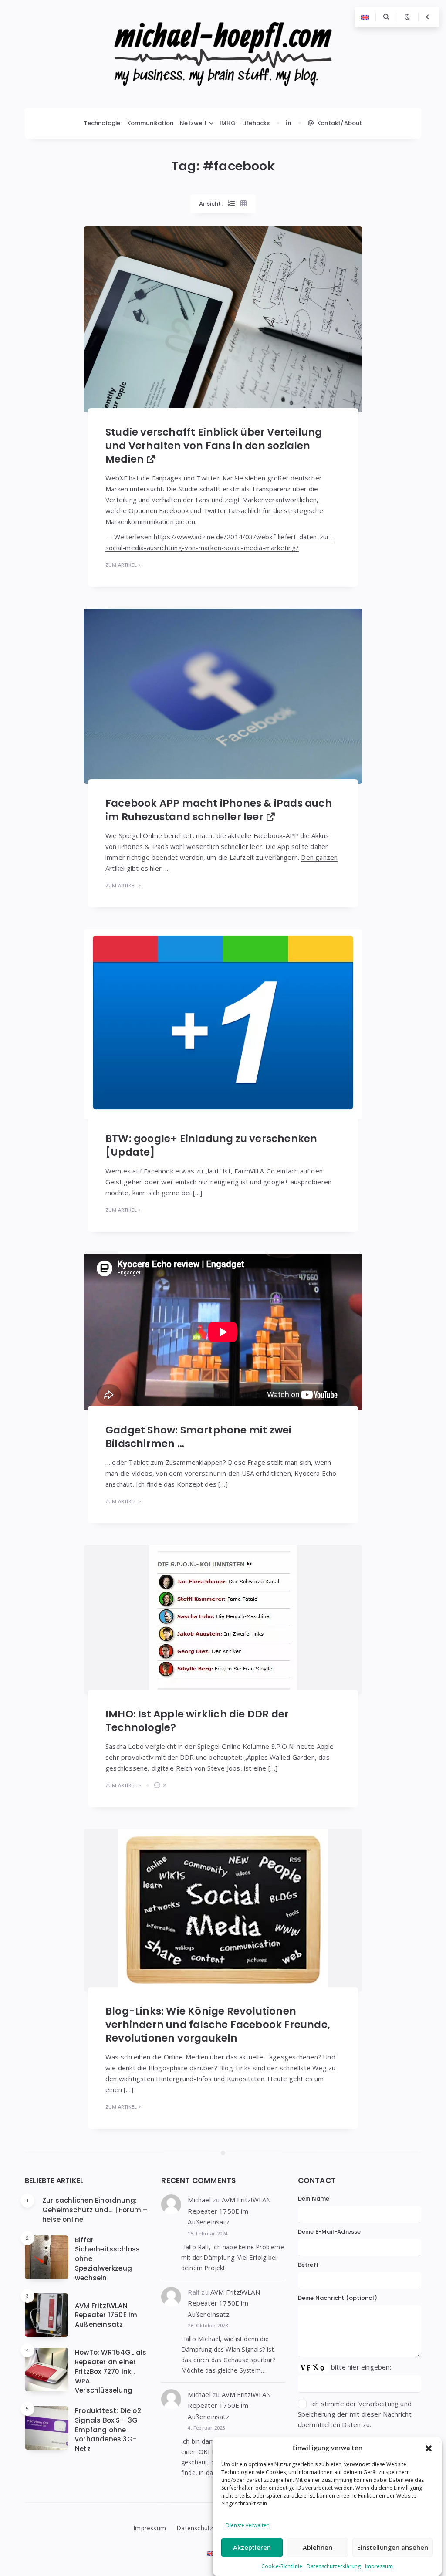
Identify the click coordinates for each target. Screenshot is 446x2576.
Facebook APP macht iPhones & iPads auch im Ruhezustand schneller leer (219, 810)
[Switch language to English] (365, 17)
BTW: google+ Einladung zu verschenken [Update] (211, 1145)
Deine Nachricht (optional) (338, 2298)
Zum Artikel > (123, 565)
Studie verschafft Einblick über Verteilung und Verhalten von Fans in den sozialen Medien (214, 446)
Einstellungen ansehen (393, 2547)
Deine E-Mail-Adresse (329, 2232)
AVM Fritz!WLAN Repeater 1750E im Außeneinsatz (106, 2315)
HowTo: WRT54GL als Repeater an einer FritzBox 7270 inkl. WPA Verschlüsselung (111, 2371)
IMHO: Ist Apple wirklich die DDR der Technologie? (197, 1721)
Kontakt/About (340, 123)
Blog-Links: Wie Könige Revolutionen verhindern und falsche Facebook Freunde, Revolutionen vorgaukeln (218, 2025)
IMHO (228, 123)
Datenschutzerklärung (334, 2566)
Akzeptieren (252, 2547)
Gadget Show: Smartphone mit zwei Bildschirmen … (198, 1437)
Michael (199, 2200)
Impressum (379, 2566)
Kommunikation (150, 123)
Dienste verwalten (248, 2525)
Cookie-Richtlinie (282, 2566)
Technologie (102, 123)
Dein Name (314, 2199)
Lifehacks (256, 123)
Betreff (308, 2265)
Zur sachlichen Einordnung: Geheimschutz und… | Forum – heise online (95, 2210)
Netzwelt (193, 123)
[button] (429, 2448)
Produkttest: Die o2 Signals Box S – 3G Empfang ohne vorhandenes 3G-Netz (108, 2430)
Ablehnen (318, 2547)
